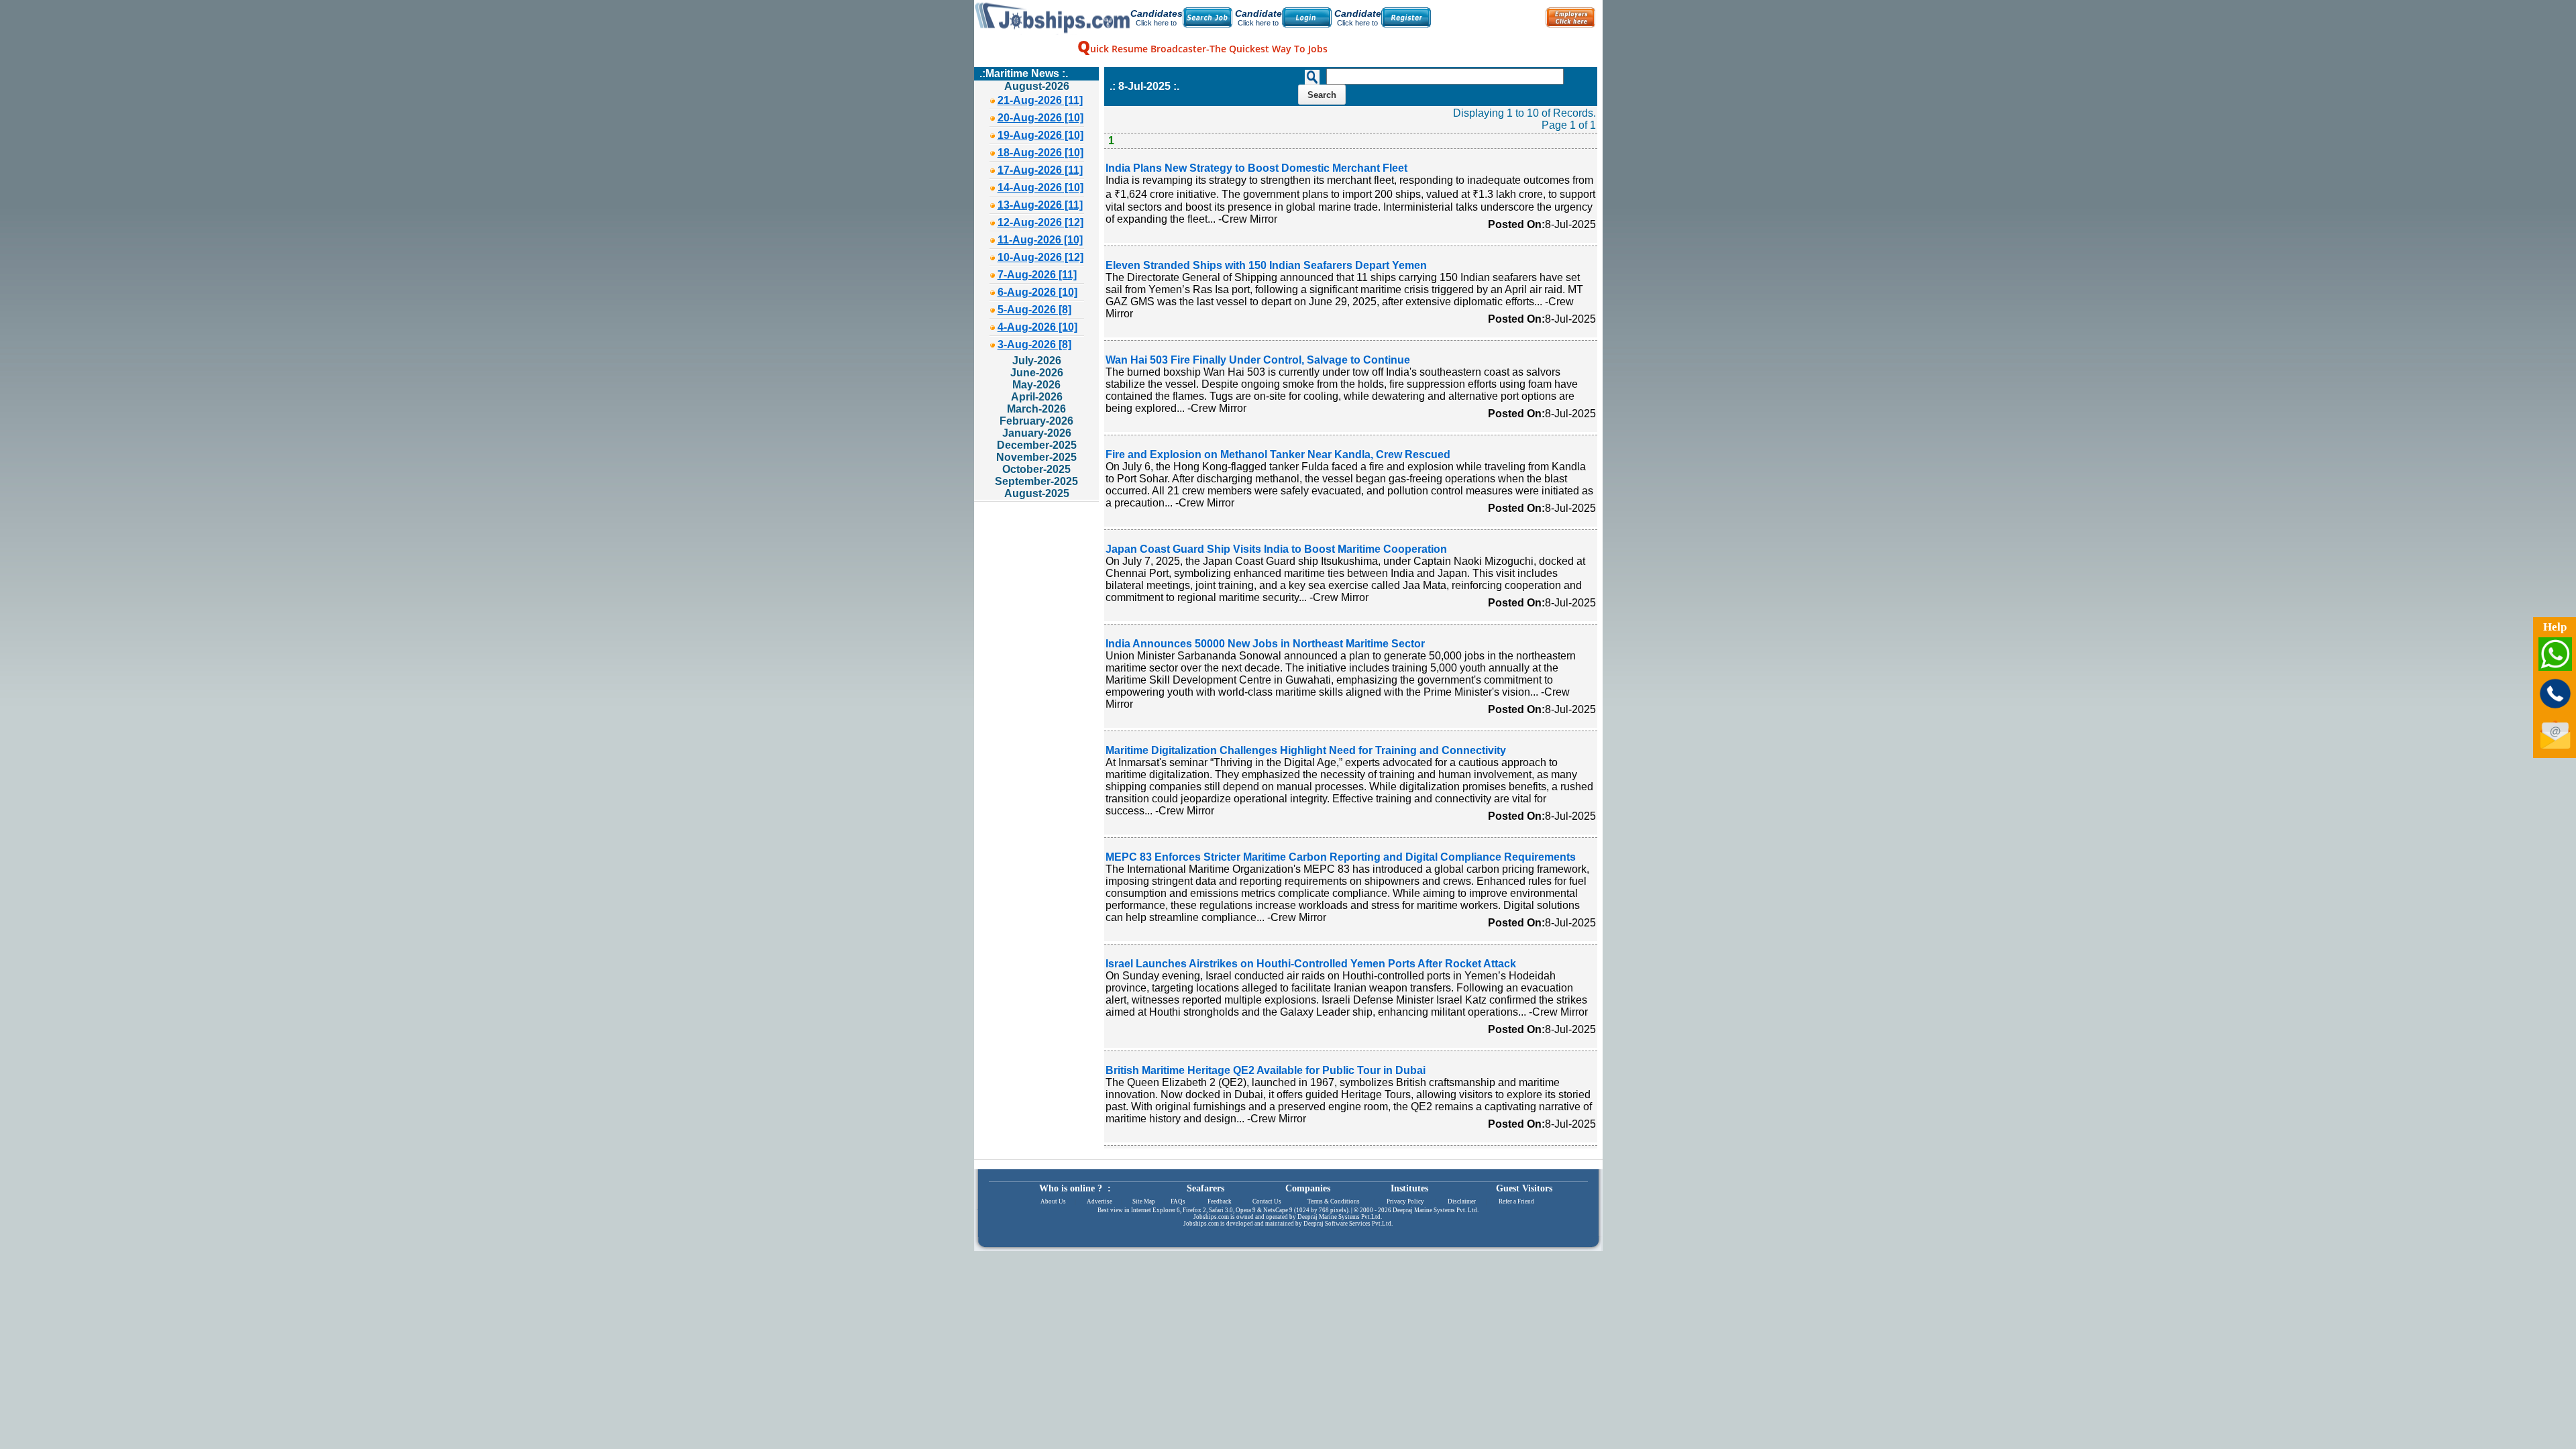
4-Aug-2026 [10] (1037, 327)
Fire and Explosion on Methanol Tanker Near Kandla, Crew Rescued (1278, 454)
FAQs (1178, 1201)
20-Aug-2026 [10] (1040, 118)
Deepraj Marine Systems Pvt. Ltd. (1436, 1210)
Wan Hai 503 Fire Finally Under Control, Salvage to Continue (1258, 360)
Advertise (1099, 1201)
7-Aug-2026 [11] (1037, 275)
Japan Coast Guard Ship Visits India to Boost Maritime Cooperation (1276, 549)
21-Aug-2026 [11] (1040, 100)
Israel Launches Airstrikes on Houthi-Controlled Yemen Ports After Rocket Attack (1311, 964)
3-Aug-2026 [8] (1034, 344)
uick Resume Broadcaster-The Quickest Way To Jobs (1202, 49)
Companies (1308, 1188)
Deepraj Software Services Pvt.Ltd (1347, 1224)
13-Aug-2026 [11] (1040, 205)
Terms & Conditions (1334, 1201)
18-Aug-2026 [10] (1040, 153)
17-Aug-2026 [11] (1040, 170)
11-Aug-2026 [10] (1040, 240)
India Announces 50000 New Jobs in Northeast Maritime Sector (1265, 644)
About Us (1053, 1201)
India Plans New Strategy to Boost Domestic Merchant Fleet (1256, 168)
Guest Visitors (1524, 1188)
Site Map (1144, 1201)
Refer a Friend (1516, 1201)
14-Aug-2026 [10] (1040, 187)
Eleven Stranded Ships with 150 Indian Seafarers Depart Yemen (1266, 265)
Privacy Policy (1405, 1201)
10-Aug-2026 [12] (1040, 257)
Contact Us (1267, 1201)
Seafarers (1205, 1188)
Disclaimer (1462, 1201)
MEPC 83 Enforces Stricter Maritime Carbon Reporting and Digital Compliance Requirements (1341, 857)
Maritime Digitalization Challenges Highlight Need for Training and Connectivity (1306, 750)
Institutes (1409, 1188)
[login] (1307, 17)
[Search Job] (1207, 17)
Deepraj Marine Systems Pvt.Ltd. (1340, 1217)
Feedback (1220, 1201)
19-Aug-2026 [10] (1040, 135)
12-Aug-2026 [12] (1040, 222)
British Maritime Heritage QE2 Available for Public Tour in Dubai (1266, 1070)
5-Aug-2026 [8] (1034, 310)
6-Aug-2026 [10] (1037, 292)
